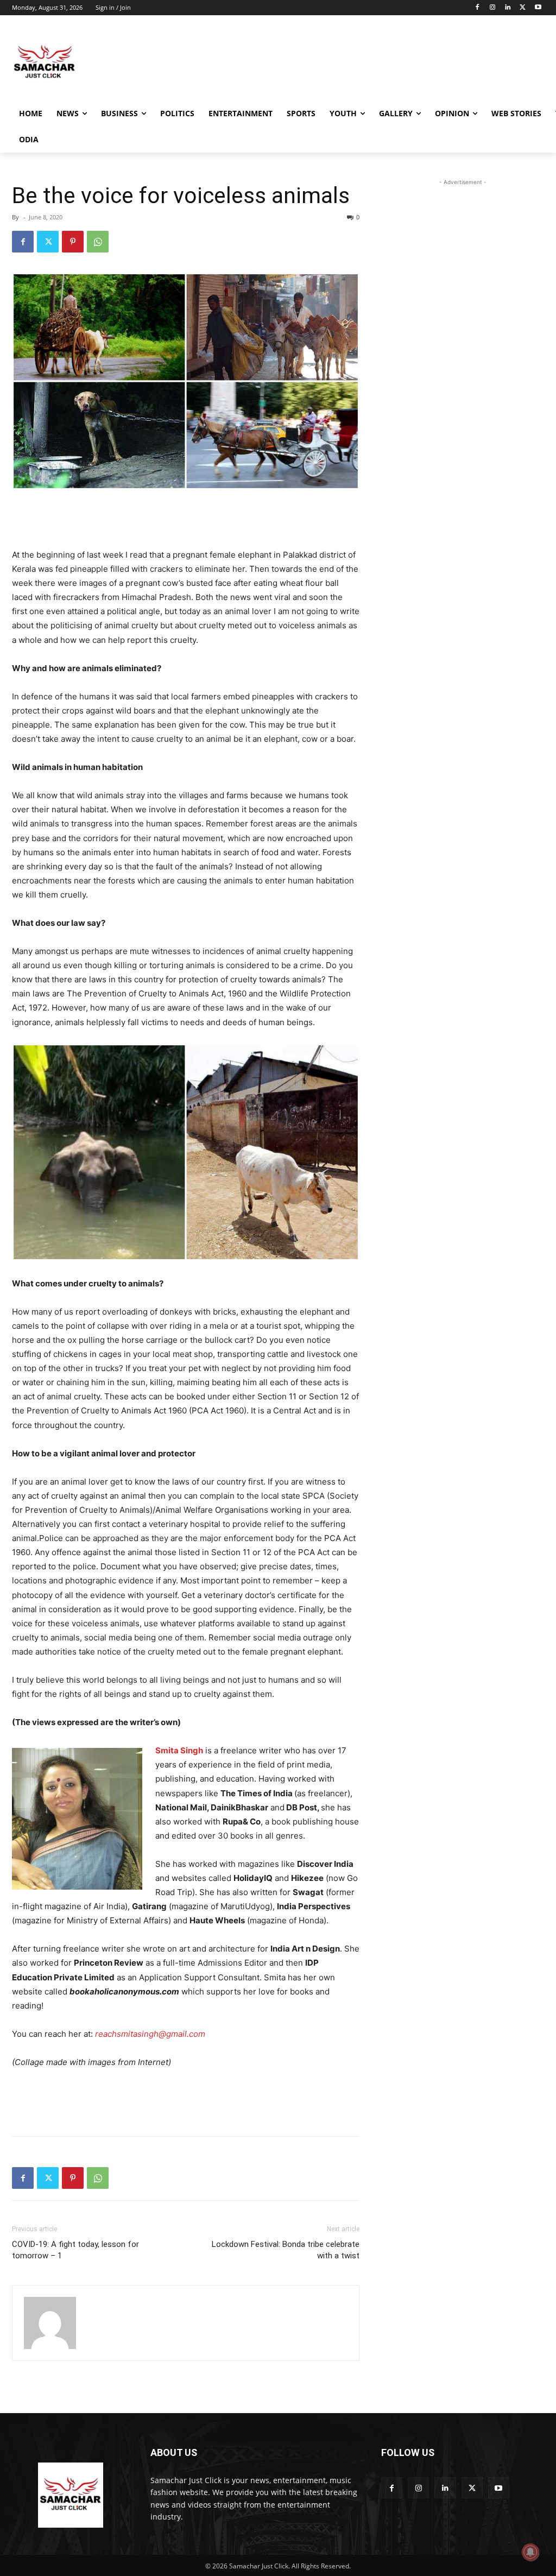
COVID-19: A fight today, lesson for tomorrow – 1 (75, 2250)
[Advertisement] (267, 62)
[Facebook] (478, 8)
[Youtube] (538, 8)
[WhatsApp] (98, 242)
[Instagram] (493, 8)
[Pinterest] (73, 242)
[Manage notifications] (530, 2552)
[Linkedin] (508, 8)
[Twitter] (523, 8)
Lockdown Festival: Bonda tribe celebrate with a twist (286, 2250)
